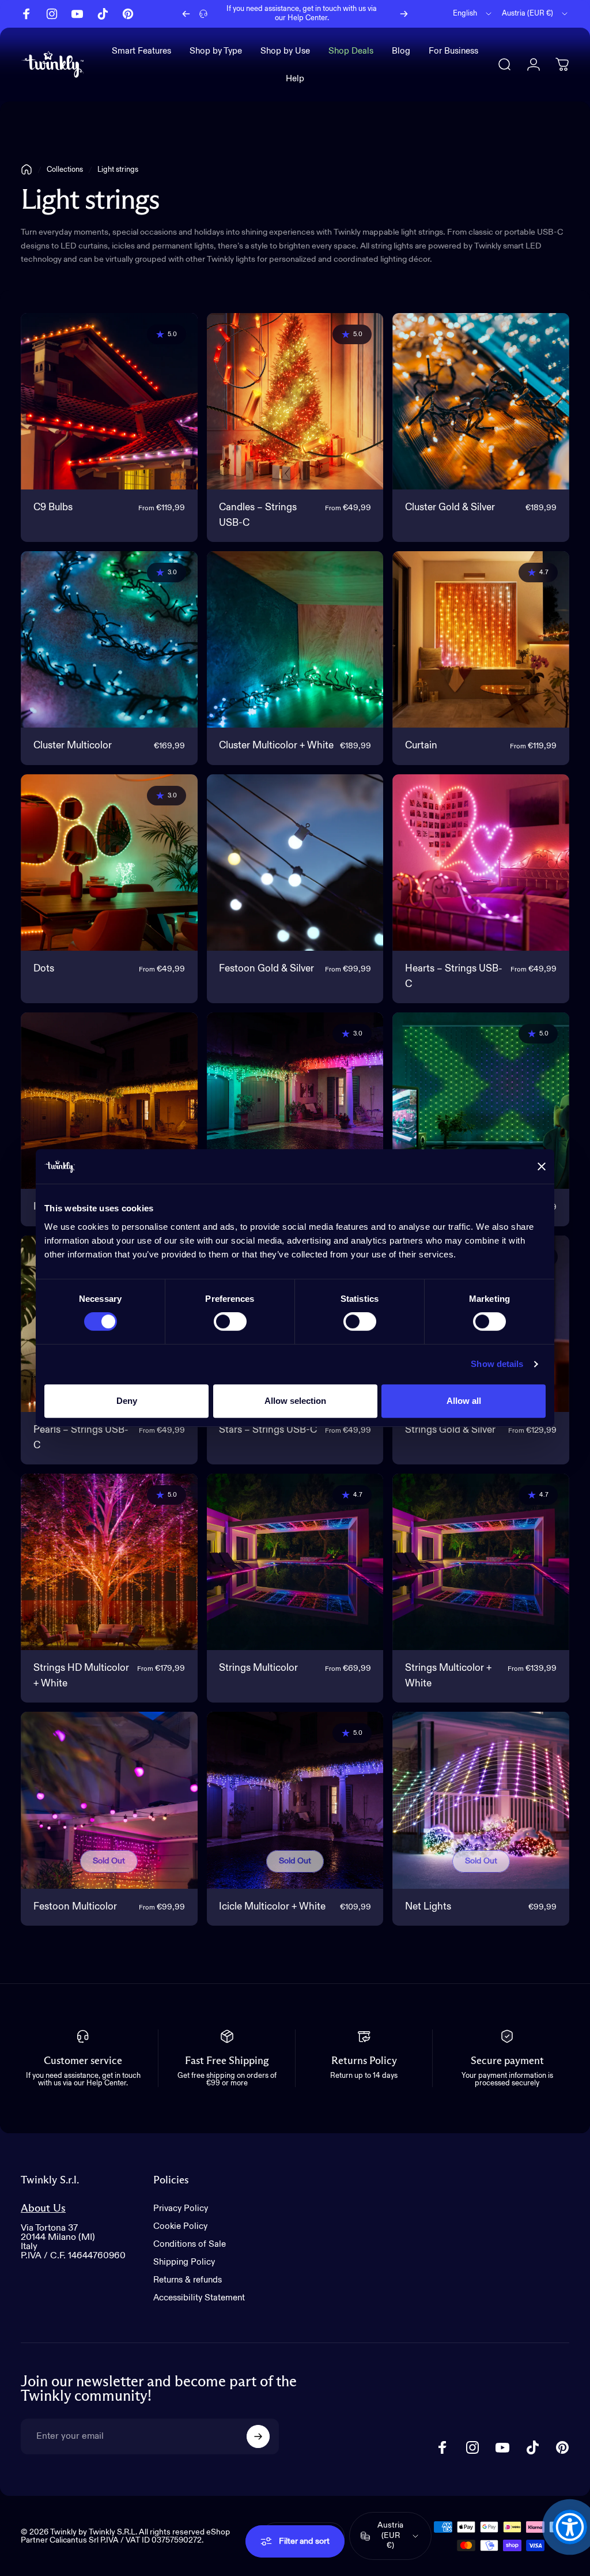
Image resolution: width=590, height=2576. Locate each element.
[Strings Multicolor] (295, 1562)
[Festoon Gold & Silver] (295, 863)
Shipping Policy (184, 2262)
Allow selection (295, 1401)
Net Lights (428, 1907)
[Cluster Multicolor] (109, 640)
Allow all (464, 1401)
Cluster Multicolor (73, 746)
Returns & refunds (188, 2280)
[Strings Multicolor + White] (481, 1562)
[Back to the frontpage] (27, 170)
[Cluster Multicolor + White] (295, 640)
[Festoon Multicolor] (109, 1800)
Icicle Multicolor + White (272, 1907)
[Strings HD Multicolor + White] (109, 1562)
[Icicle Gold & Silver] (109, 1101)
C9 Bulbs (53, 508)
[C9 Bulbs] (109, 402)
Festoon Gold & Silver (266, 969)
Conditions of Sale (190, 2244)
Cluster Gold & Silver (450, 508)
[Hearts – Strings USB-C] (481, 863)
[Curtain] (481, 640)
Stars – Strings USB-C (268, 1430)
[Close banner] (542, 1166)
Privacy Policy (181, 2208)
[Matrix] (481, 1101)
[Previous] (186, 14)
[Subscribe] (258, 2436)
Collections (65, 170)
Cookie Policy (180, 2226)
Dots (44, 969)
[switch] (230, 1321)
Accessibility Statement (199, 2298)
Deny (127, 1401)
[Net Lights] (481, 1800)
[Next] (404, 14)
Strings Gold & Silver (450, 1430)
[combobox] (473, 14)
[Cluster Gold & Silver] (481, 402)
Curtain (421, 746)
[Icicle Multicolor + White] (295, 1800)
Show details (497, 1364)
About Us (43, 2208)
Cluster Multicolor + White (276, 746)
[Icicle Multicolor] (295, 1101)
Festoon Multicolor (75, 1907)
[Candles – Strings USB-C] (295, 402)
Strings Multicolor (258, 1668)
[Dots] (109, 863)
